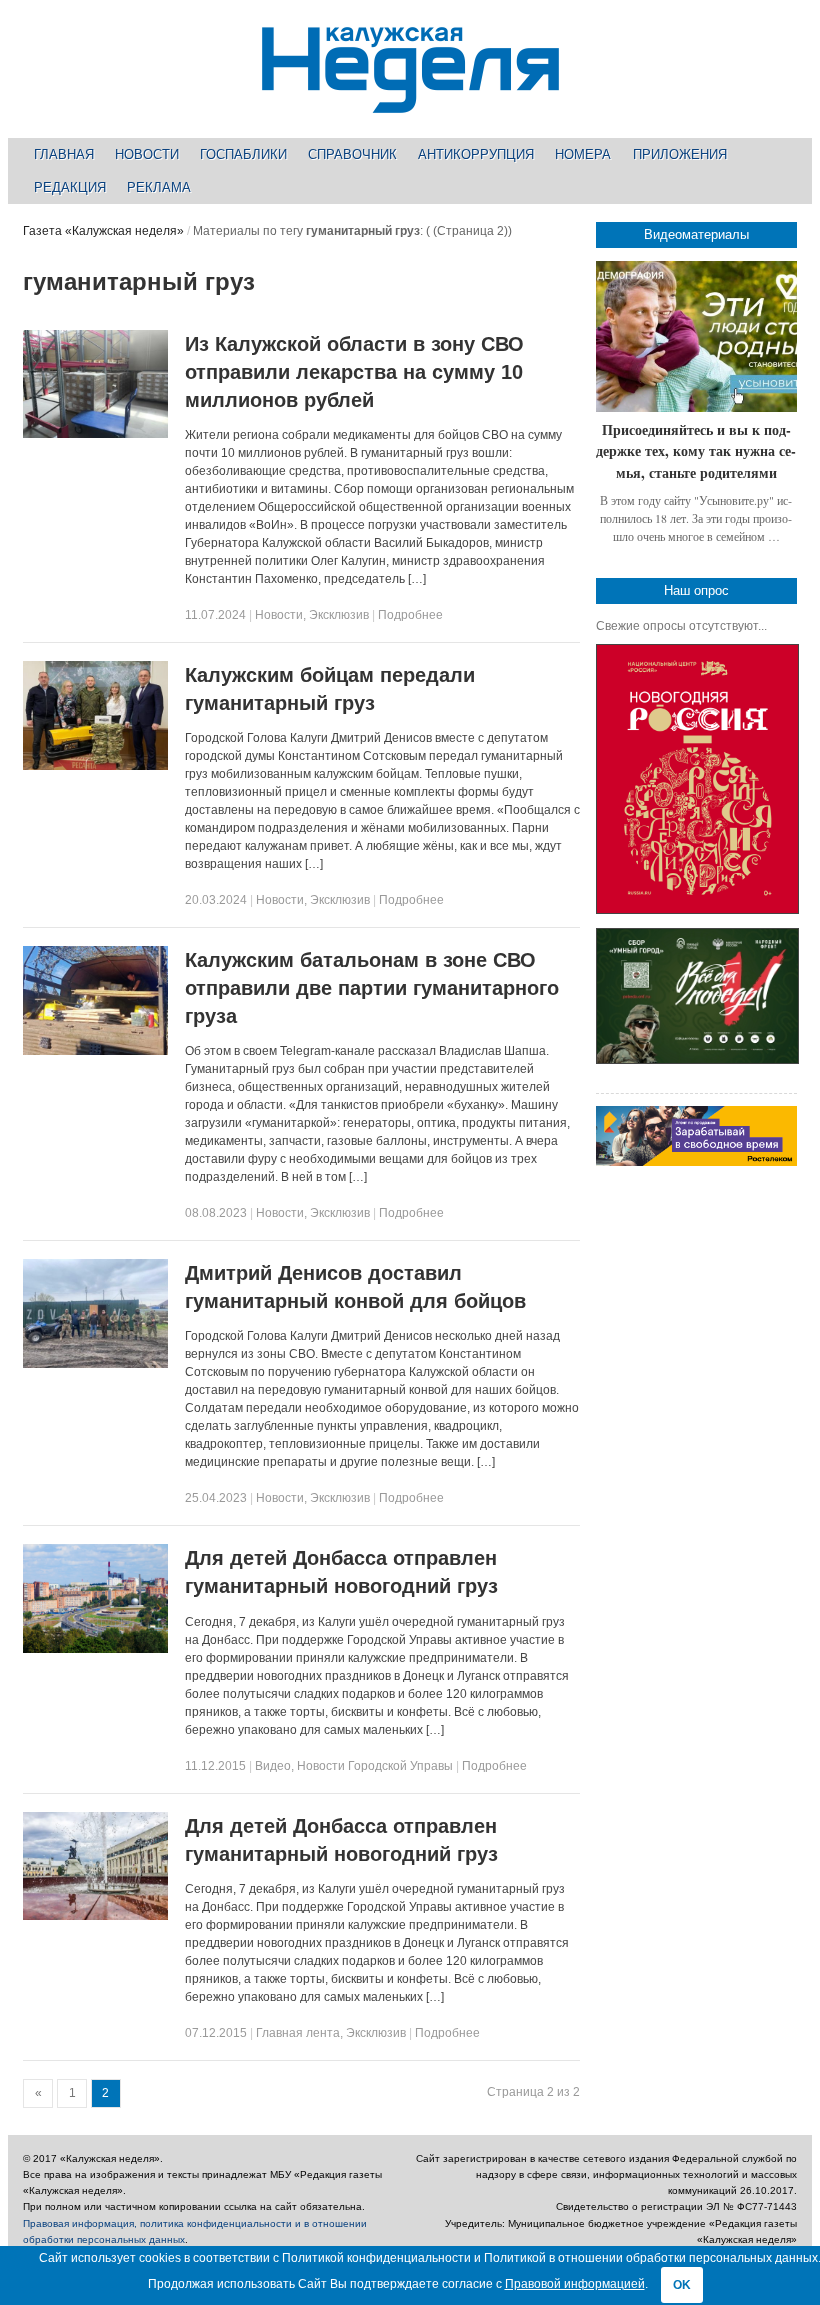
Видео (273, 1766)
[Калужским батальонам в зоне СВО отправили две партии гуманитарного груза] (95, 1051)
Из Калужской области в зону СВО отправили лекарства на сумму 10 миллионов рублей (354, 372)
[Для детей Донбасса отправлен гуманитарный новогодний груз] (95, 1649)
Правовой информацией (575, 2284)
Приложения (680, 154)
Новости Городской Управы (375, 1766)
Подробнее (410, 615)
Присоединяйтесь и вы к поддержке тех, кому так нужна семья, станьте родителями (696, 451)
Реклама (159, 187)
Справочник (352, 154)
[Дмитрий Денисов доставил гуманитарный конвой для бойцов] (95, 1364)
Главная (64, 154)
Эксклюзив (339, 615)
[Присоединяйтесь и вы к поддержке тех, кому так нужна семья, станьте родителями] (696, 336)
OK (682, 2285)
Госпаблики (243, 154)
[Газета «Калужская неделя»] (410, 101)
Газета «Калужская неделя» (103, 231)
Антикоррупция (476, 154)
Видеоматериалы (696, 234)
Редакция (70, 187)
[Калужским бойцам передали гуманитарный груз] (95, 766)
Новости (147, 154)
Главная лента (298, 2033)
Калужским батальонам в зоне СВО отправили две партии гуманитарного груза (372, 988)
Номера (583, 154)
